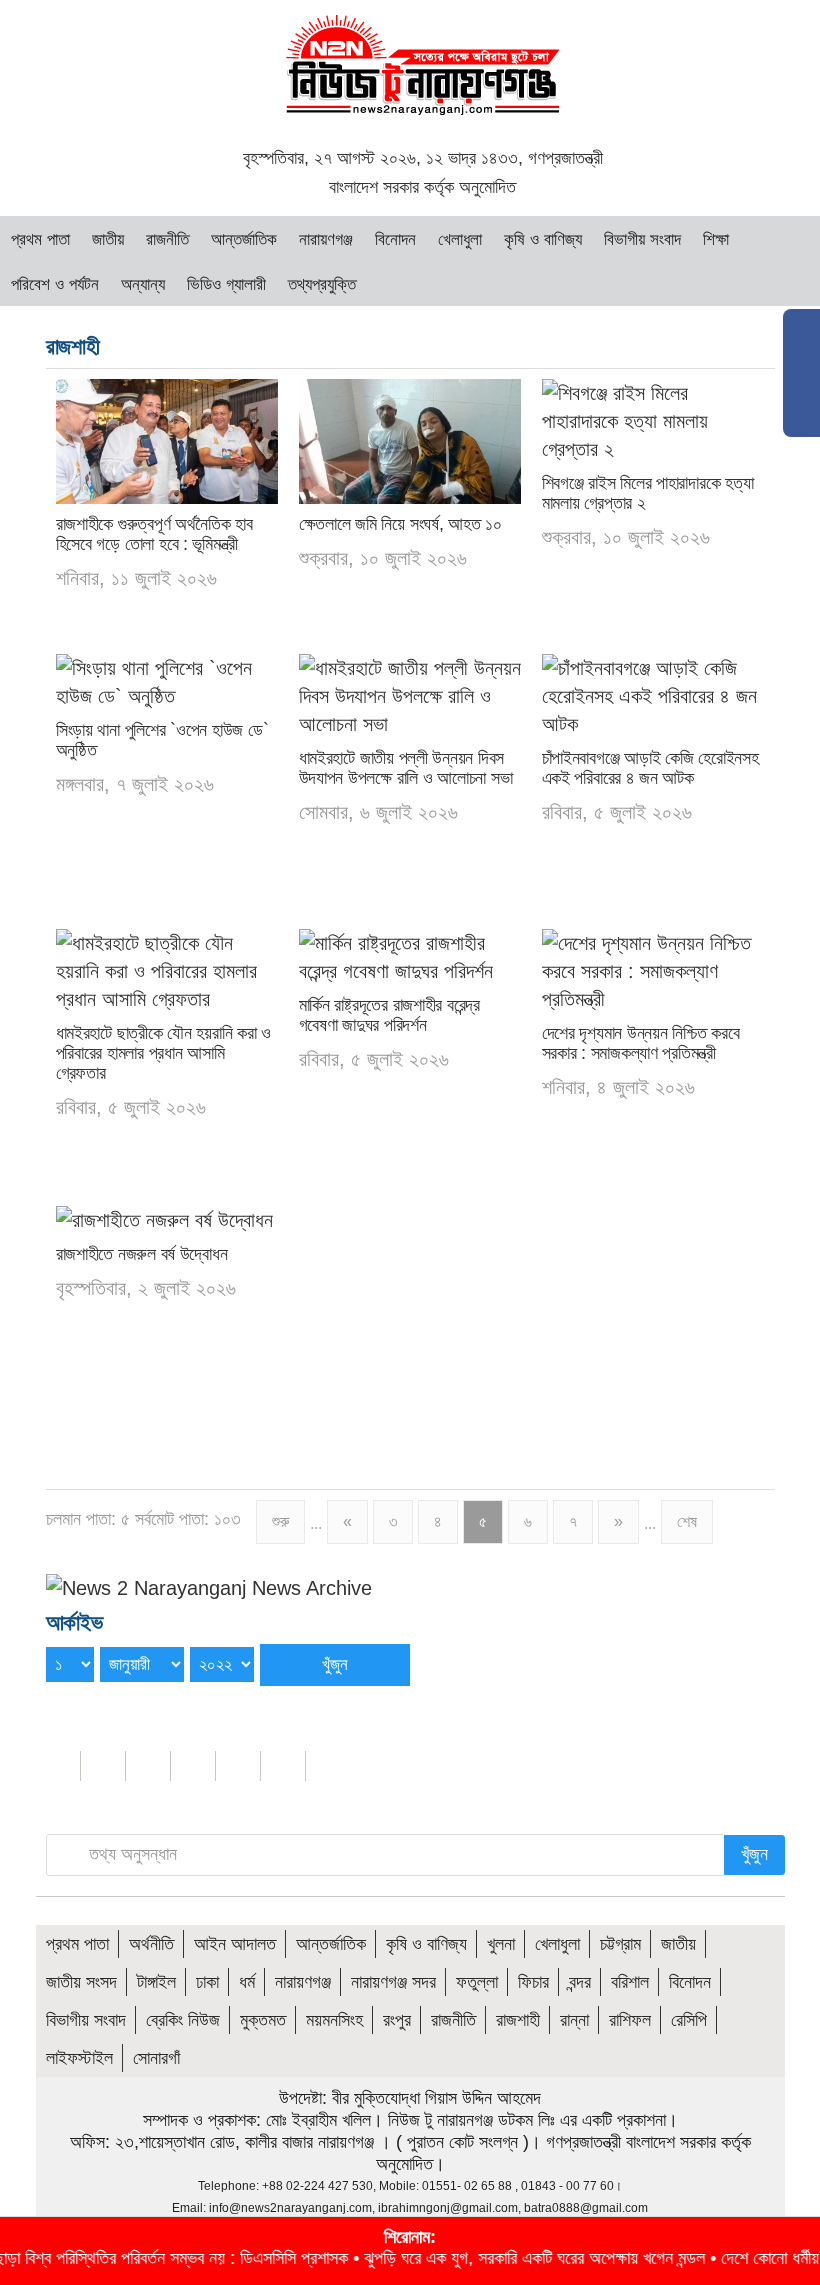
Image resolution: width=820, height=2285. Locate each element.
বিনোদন (395, 239)
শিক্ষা (716, 239)
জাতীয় (108, 239)
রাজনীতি (167, 239)
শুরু (280, 1521)
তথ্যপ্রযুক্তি (322, 284)
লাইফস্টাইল (79, 2058)
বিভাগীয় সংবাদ (642, 239)
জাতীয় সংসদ (81, 1982)
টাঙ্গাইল (156, 1982)
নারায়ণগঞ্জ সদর (393, 1982)
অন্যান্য (143, 284)
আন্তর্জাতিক (244, 239)
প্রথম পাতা (40, 239)
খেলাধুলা (460, 239)
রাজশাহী (518, 2020)
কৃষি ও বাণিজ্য (543, 239)
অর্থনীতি (151, 1944)
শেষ (687, 1521)
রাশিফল (630, 2020)
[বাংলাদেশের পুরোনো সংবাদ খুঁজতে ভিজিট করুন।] (209, 1586)
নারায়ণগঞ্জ (326, 239)
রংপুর (397, 2020)
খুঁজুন (754, 1854)
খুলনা (501, 1944)
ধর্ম (247, 1982)
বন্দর (580, 1982)
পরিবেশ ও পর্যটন (55, 284)
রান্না (574, 2020)
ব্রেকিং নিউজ (183, 2020)
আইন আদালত (235, 1944)
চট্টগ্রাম (620, 1944)
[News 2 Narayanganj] (422, 63)
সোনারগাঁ (156, 2058)
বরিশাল (630, 1982)
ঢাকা (207, 1982)
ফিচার (533, 1982)
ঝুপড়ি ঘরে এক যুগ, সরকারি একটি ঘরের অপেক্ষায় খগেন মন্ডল (490, 2258)
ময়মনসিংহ (334, 2020)
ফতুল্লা (477, 1982)
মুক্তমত (263, 2020)
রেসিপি (689, 2020)
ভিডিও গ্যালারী (226, 284)
